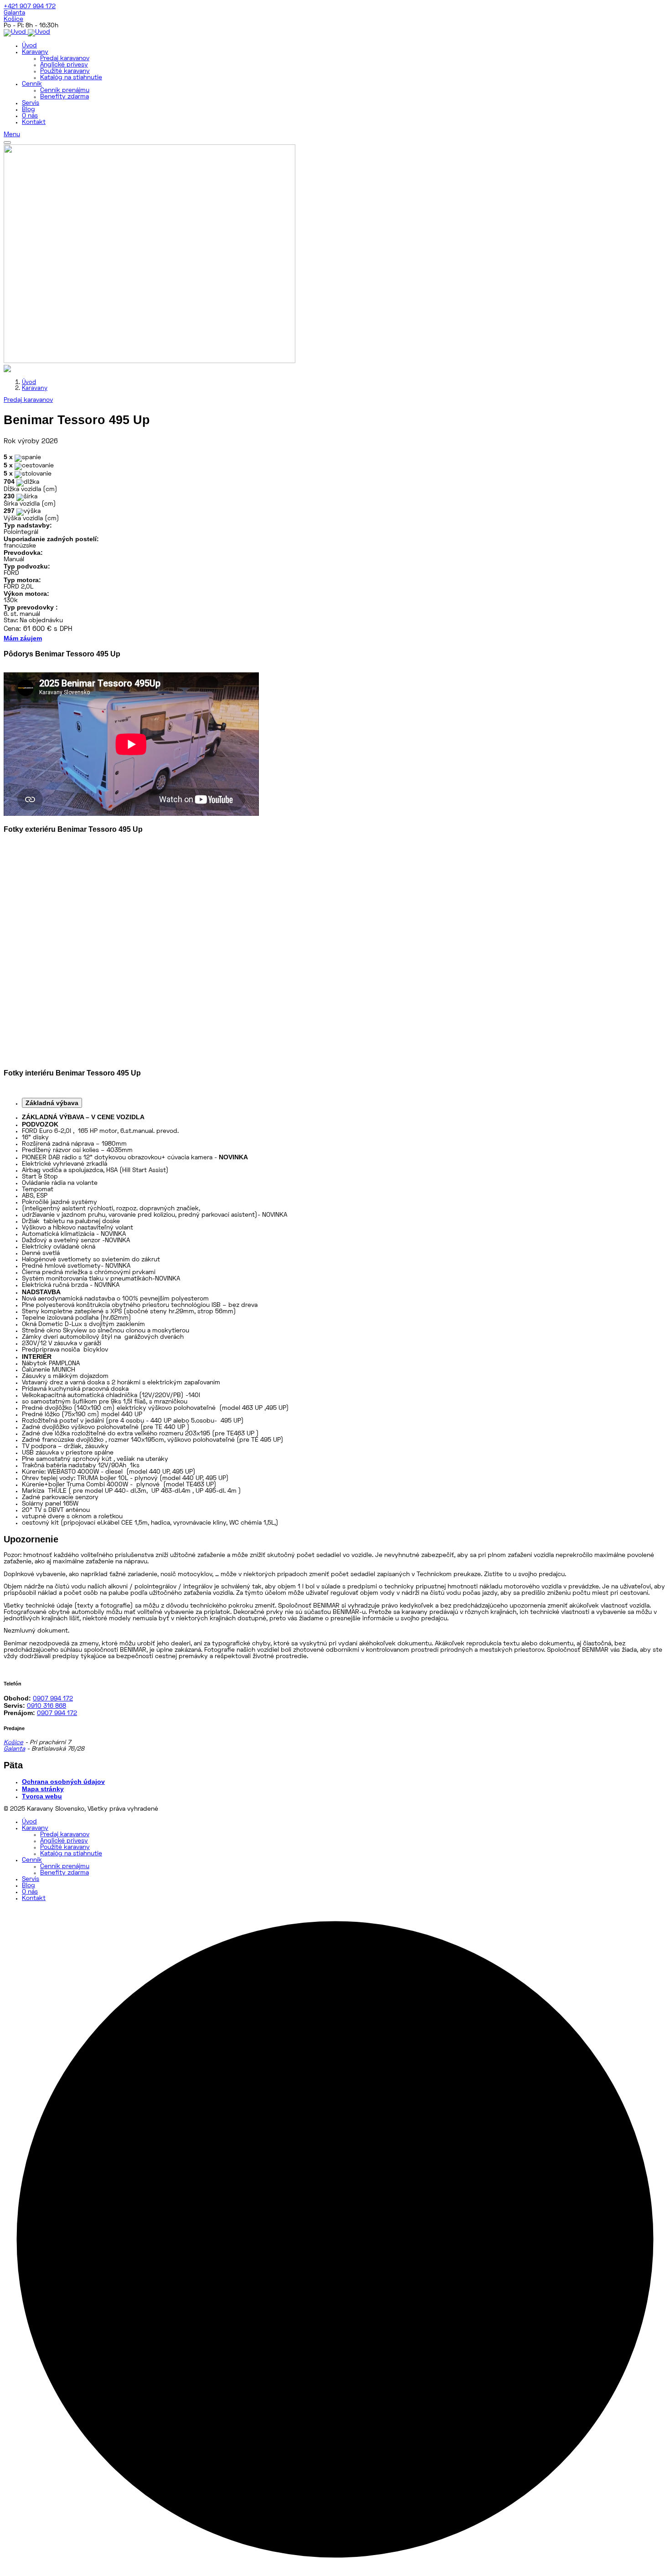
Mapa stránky (43, 1789)
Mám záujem (23, 638)
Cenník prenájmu (65, 90)
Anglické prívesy (64, 65)
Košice (13, 19)
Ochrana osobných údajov (63, 1782)
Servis (31, 103)
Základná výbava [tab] (52, 1103)
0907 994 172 (53, 1699)
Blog (28, 110)
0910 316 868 (46, 1706)
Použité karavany (65, 71)
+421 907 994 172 (30, 7)
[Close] (7, 143)
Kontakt (34, 122)
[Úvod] (27, 32)
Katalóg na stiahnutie (71, 78)
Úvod (29, 46)
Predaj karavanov (65, 59)
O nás (30, 116)
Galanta (14, 13)
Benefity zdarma (64, 97)
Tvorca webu (42, 1796)
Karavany (35, 52)
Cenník (32, 84)
